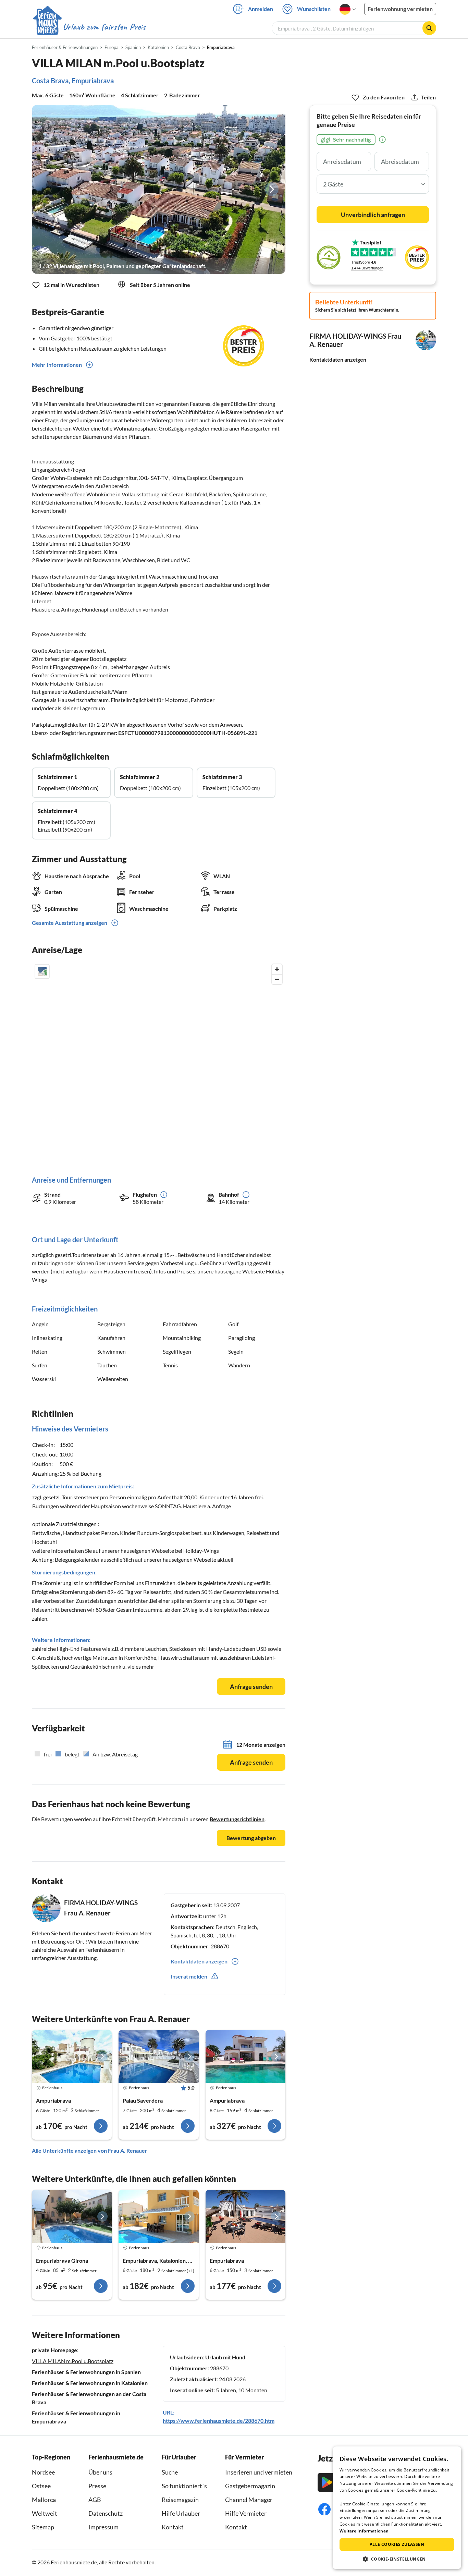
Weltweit (45, 2513)
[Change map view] (42, 971)
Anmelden (261, 9)
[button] (397, 2559)
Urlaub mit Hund (225, 2357)
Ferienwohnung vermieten (400, 9)
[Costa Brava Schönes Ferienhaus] (72, 2216)
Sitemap (43, 2527)
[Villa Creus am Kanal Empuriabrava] (158, 2216)
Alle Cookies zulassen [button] (397, 2544)
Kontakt (173, 2527)
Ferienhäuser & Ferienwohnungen (65, 47)
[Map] (159, 1063)
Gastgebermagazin (250, 2486)
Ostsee (41, 2486)
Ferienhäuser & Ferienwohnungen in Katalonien (90, 2383)
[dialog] (397, 2508)
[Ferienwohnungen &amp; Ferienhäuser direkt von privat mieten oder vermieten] (89, 27)
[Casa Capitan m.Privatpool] (72, 2057)
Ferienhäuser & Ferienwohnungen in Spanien (86, 2372)
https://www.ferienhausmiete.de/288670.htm (219, 2421)
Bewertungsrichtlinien (237, 1819)
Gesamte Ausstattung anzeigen (70, 923)
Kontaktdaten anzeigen (338, 359)
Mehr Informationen (57, 365)
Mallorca (44, 2500)
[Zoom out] (277, 979)
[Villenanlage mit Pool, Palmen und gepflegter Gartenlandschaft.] (159, 189)
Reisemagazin (180, 2500)
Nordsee (43, 2472)
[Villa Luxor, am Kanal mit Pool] (245, 2216)
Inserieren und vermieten (259, 2472)
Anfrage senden (251, 1686)
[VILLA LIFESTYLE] (245, 2057)
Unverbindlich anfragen (373, 215)
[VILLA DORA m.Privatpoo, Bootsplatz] (158, 2057)
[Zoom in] (277, 969)
